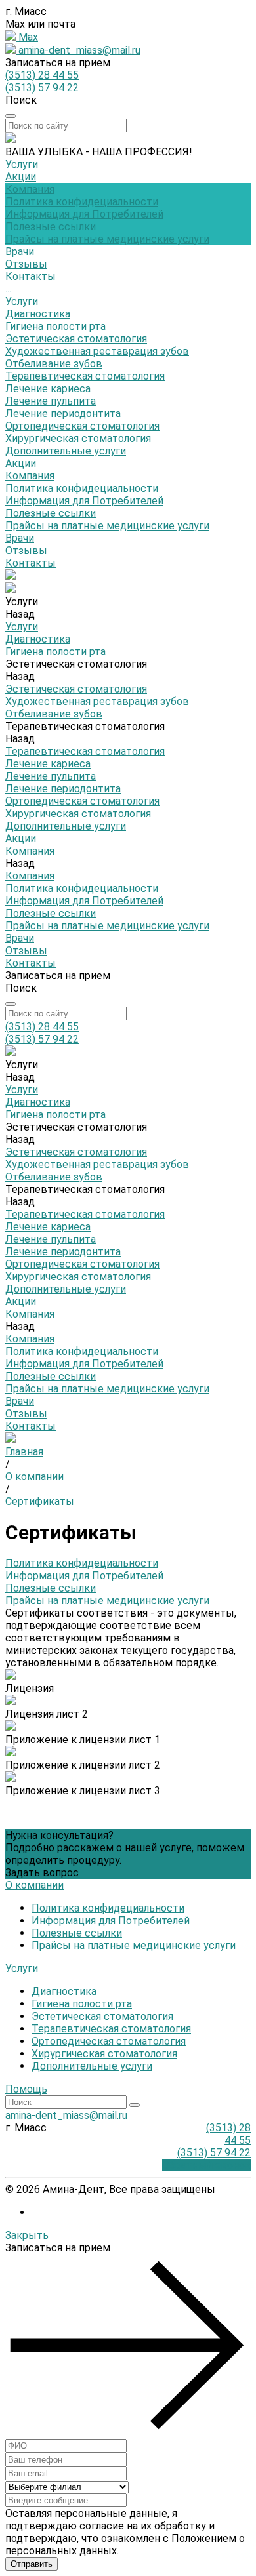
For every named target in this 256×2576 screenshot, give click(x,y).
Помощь (26, 2089)
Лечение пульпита (51, 401)
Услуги (22, 301)
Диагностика (38, 314)
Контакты (31, 563)
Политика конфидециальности (82, 202)
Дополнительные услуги (66, 451)
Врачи (20, 538)
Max (27, 37)
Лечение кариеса (48, 389)
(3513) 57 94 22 (42, 88)
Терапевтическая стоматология (85, 376)
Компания (30, 476)
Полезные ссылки (51, 227)
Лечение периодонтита (63, 413)
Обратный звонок (206, 2165)
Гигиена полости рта (55, 326)
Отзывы (26, 551)
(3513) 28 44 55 (42, 75)
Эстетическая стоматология (76, 339)
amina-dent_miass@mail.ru (78, 50)
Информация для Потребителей (84, 214)
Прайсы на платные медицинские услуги (107, 239)
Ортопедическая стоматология (82, 426)
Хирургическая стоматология (78, 438)
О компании (34, 1885)
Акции (21, 463)
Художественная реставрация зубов (97, 351)
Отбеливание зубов (54, 364)
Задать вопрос (42, 1873)
